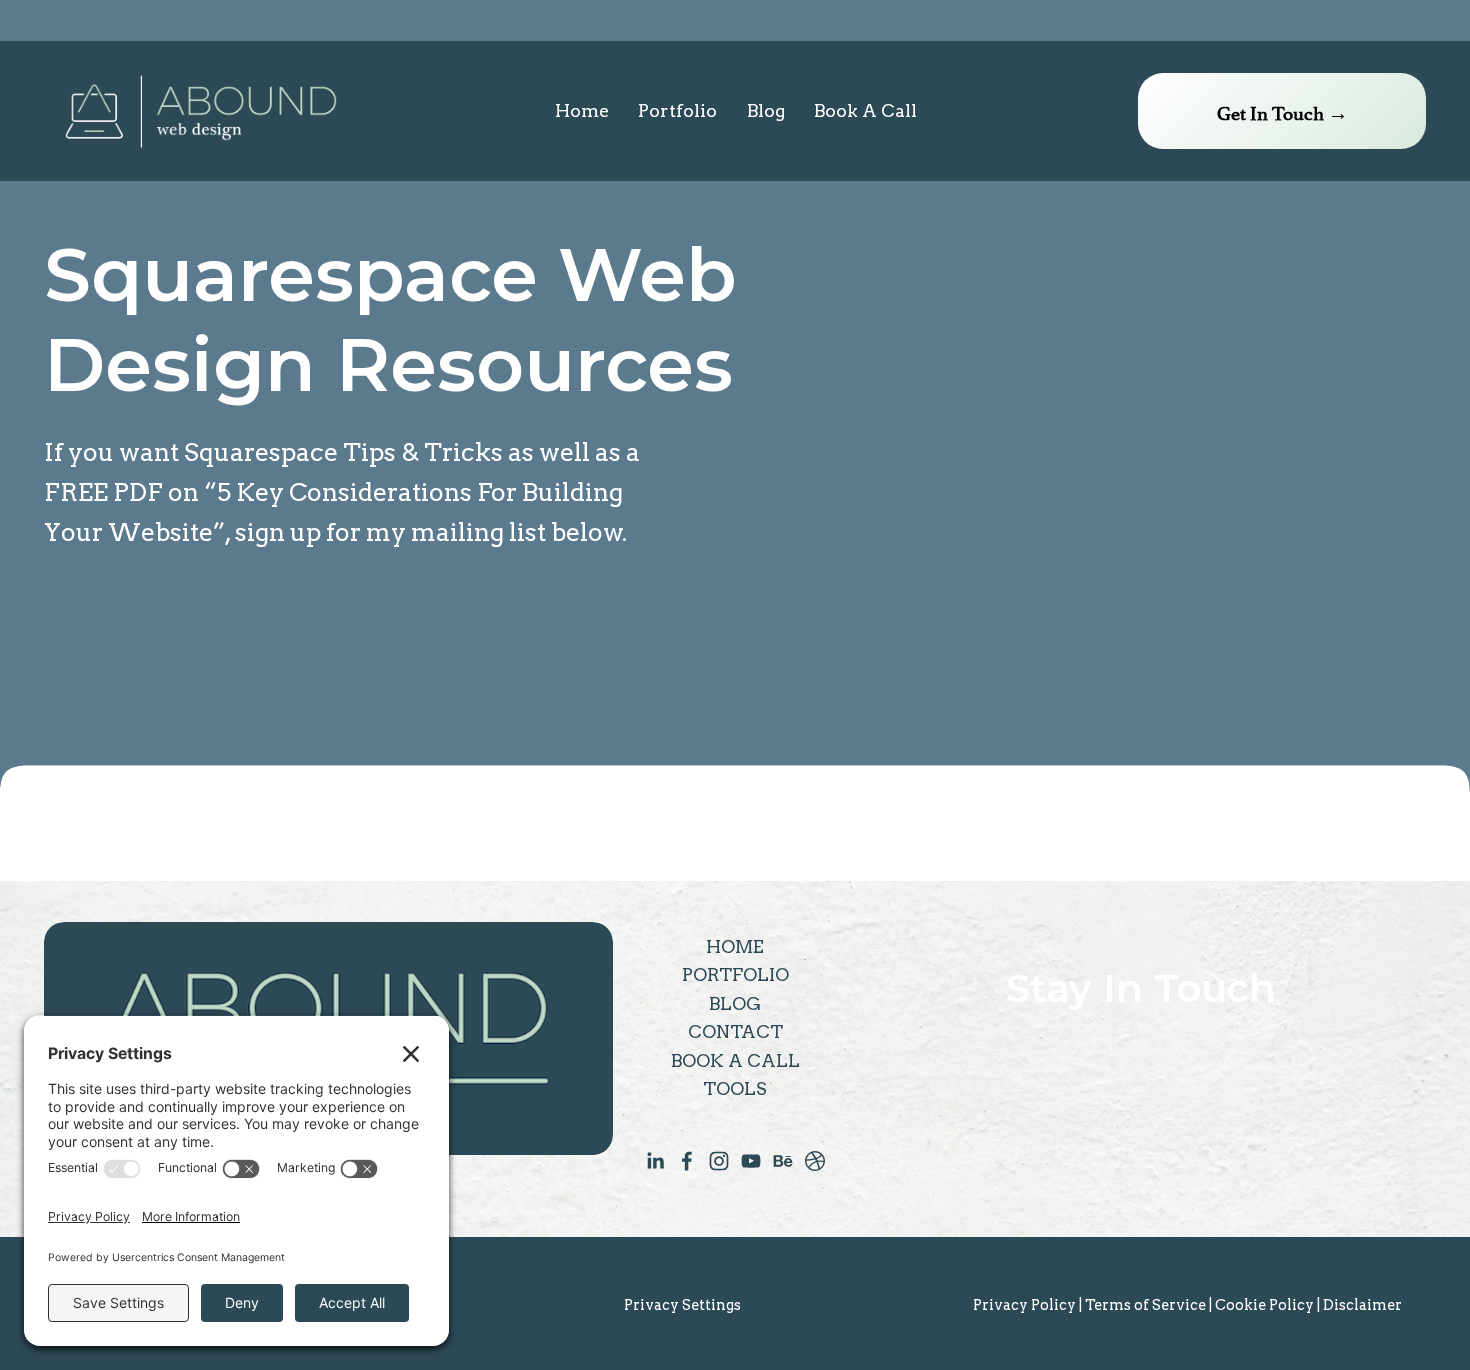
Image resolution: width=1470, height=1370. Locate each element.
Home (582, 110)
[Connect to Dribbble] (815, 1161)
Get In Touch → (1282, 111)
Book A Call (865, 110)
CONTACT (735, 1031)
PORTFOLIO (735, 974)
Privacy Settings (682, 1305)
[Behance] (783, 1161)
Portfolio (677, 110)
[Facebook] (687, 1161)
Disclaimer (1362, 1305)
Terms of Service (1145, 1305)
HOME (735, 946)
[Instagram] (719, 1161)
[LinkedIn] (655, 1161)
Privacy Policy (1024, 1305)
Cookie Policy (1264, 1305)
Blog (766, 110)
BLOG (735, 1003)
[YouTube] (751, 1161)
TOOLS (735, 1088)
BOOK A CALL (735, 1060)
